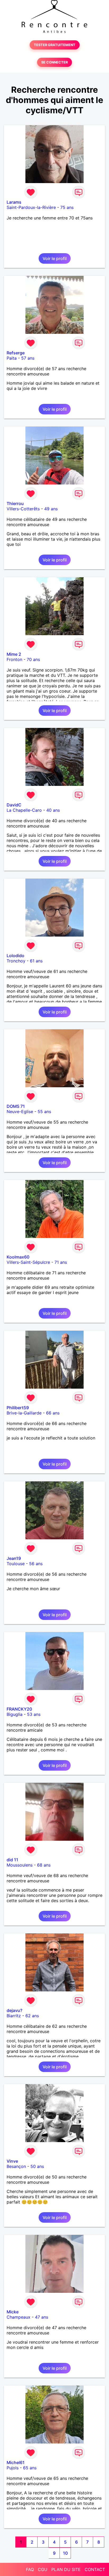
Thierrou (15, 503)
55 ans (44, 1111)
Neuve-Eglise (20, 1111)
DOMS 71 (16, 1106)
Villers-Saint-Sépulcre (28, 1262)
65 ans (30, 2468)
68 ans (44, 1865)
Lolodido (15, 956)
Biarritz (14, 2016)
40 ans (53, 810)
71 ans (61, 1262)
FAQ (30, 2569)
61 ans (36, 961)
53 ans (34, 1714)
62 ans (32, 2016)
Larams (14, 202)
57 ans (28, 358)
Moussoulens (20, 1865)
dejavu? (14, 2010)
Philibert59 (18, 1408)
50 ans (37, 2166)
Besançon (16, 2166)
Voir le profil (55, 258)
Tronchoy (16, 961)
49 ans (51, 509)
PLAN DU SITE (66, 2569)
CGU (43, 2569)
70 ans (33, 659)
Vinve (12, 2161)
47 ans (42, 2317)
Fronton (14, 659)
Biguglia (15, 1714)
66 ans (53, 1413)
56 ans (36, 1564)
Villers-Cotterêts (23, 509)
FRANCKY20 (19, 1709)
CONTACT (95, 2569)
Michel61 (16, 2462)
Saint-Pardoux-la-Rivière (31, 207)
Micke (13, 2312)
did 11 (12, 1860)
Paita (12, 358)
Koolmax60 (18, 1257)
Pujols (13, 2468)
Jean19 (14, 1558)
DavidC (14, 805)
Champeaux (19, 2317)
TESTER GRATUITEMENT (55, 45)
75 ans (67, 207)
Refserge (16, 353)
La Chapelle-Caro (24, 810)
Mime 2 (14, 654)
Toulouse (16, 1564)
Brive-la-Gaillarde (24, 1413)
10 (65, 2553)
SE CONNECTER (54, 62)
